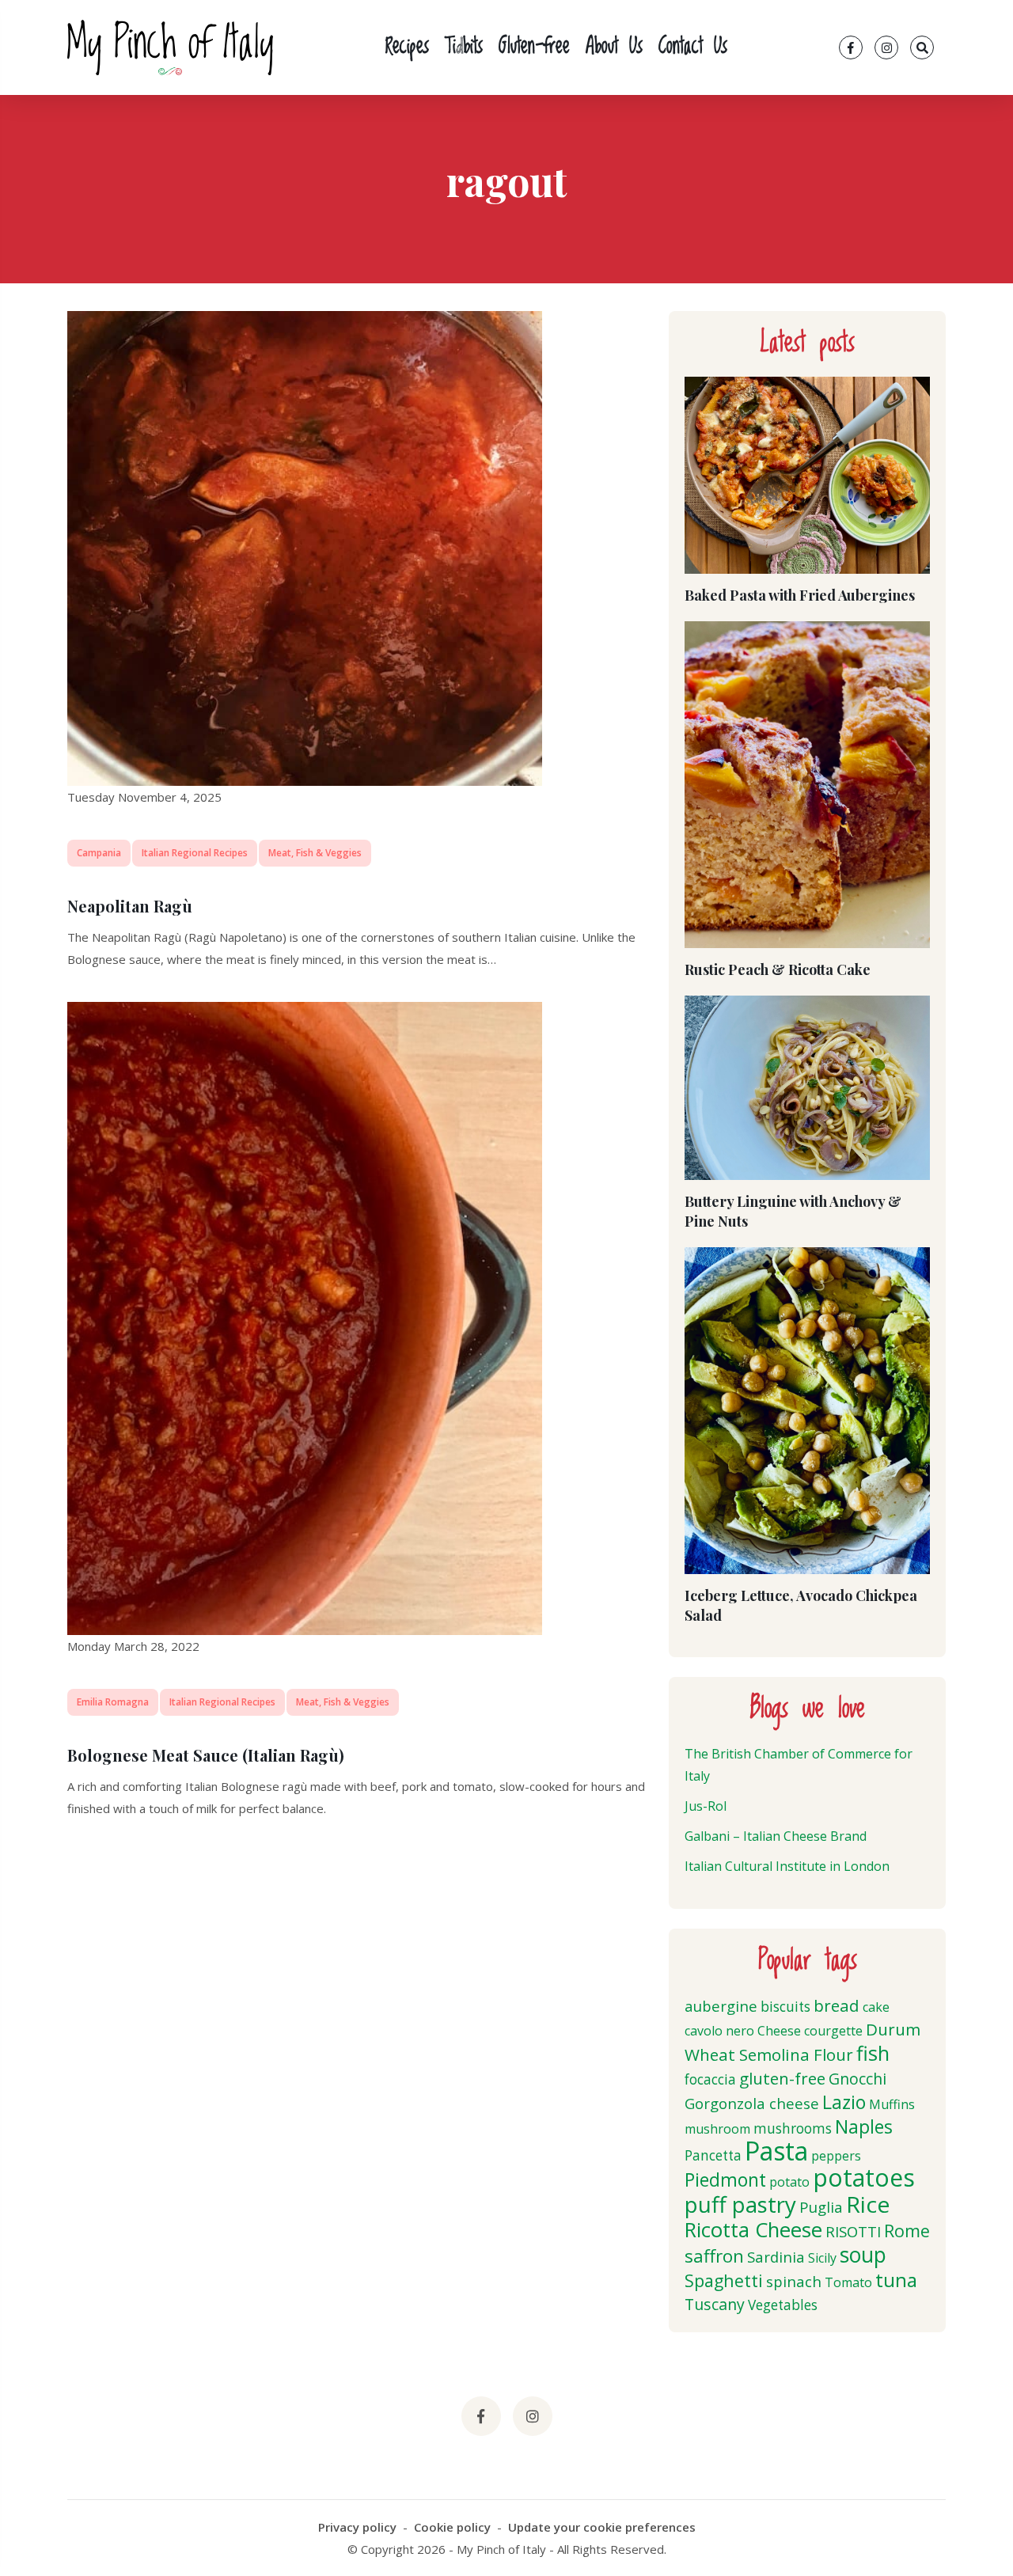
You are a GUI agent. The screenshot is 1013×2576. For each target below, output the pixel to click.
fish (873, 2053)
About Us (614, 47)
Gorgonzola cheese (752, 2103)
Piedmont (725, 2180)
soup (863, 2255)
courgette (833, 2031)
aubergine (721, 2006)
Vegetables (783, 2305)
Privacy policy (357, 2527)
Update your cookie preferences (602, 2527)
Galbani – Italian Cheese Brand (776, 1836)
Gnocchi (857, 2079)
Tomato (848, 2282)
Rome (907, 2231)
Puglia (821, 2207)
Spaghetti (724, 2280)
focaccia (710, 2079)
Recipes (407, 47)
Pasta (776, 2151)
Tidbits (464, 47)
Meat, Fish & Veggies (315, 853)
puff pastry (740, 2204)
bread (837, 2005)
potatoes (864, 2178)
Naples (864, 2126)
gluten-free (782, 2078)
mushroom (717, 2129)
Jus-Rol (706, 1806)
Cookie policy (452, 2527)
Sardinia (776, 2257)
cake (876, 2007)
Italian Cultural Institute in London (787, 1866)
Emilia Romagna (113, 1702)
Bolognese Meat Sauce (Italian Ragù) (206, 1755)
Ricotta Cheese (753, 2230)
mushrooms (793, 2128)
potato (789, 2182)
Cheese (779, 2031)
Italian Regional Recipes (195, 853)
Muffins (892, 2104)
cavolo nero (719, 2031)
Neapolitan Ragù (130, 906)
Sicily (822, 2258)
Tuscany (715, 2304)
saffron (714, 2256)
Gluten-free (534, 47)
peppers (836, 2156)
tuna (896, 2280)
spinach (794, 2281)
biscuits (785, 2007)
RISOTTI (853, 2231)
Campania (99, 853)
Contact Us (693, 47)
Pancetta (713, 2155)
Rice (868, 2204)
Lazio (844, 2102)
